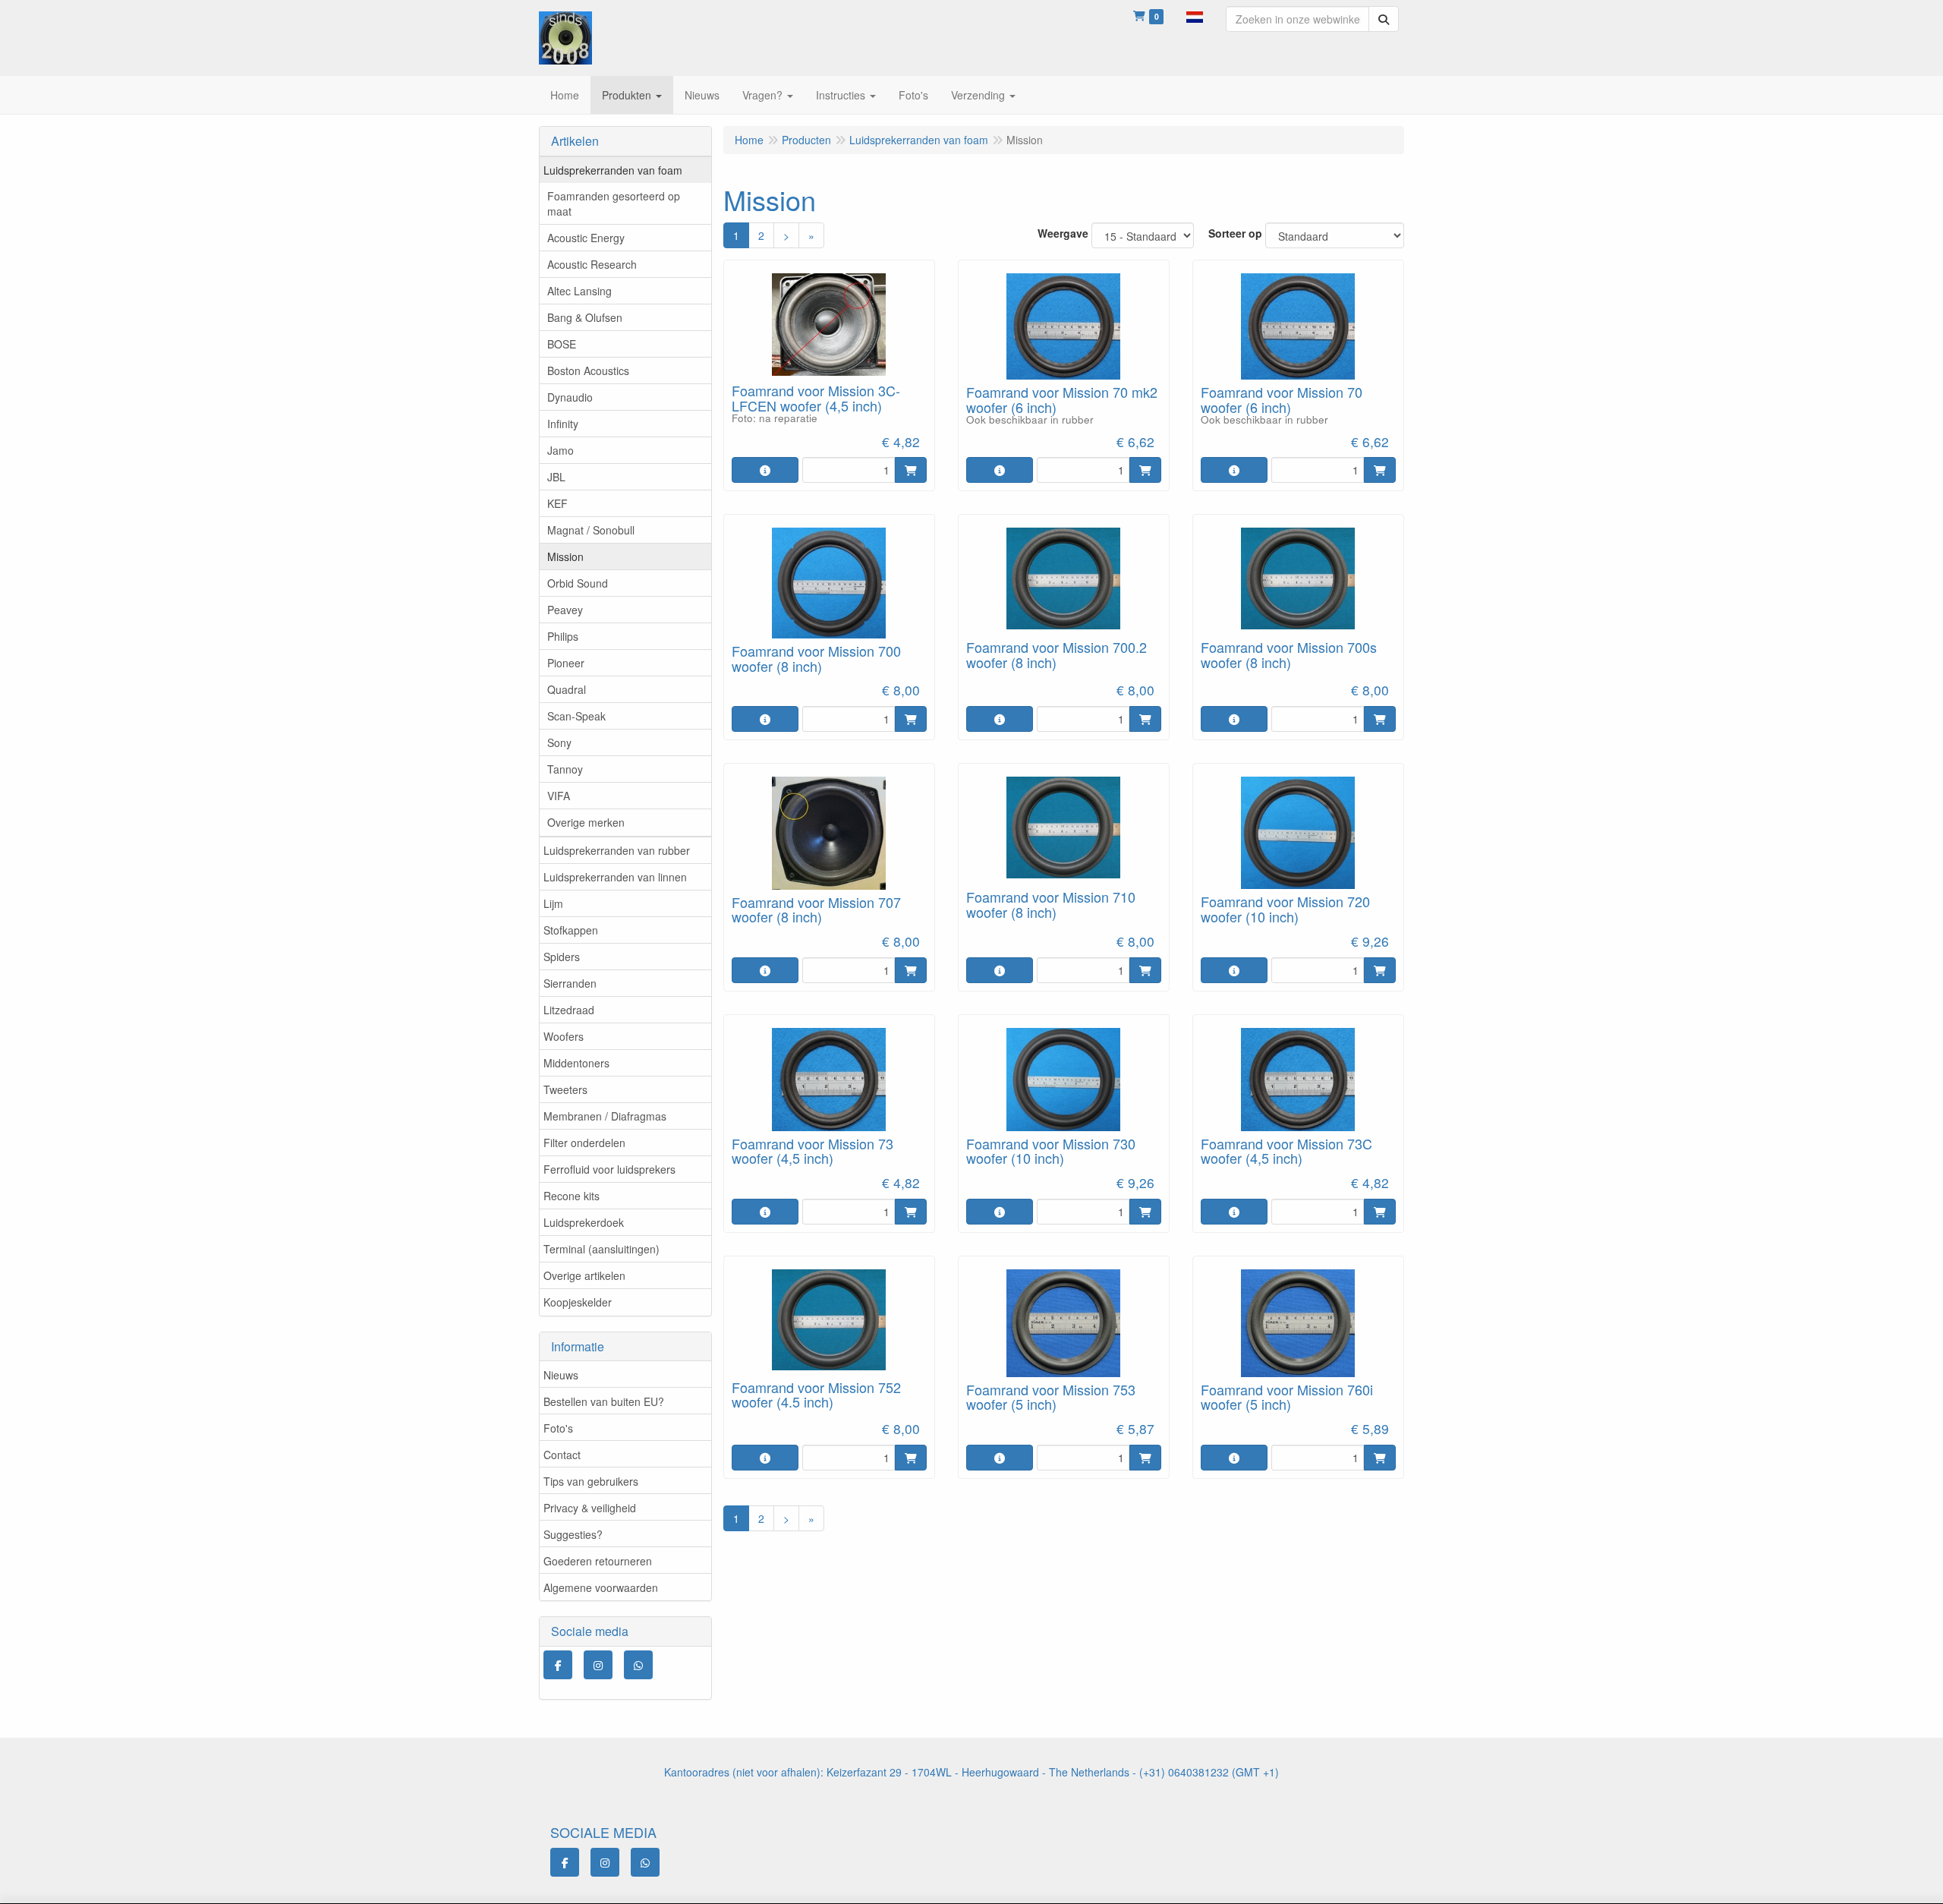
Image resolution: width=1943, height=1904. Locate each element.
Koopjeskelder (578, 1302)
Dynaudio (570, 397)
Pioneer (566, 663)
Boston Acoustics (588, 370)
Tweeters (565, 1089)
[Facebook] (558, 1665)
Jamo (561, 450)
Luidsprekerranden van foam (613, 170)
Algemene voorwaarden (601, 1587)
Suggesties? (573, 1534)
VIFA (559, 796)
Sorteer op (1235, 233)
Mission (565, 556)
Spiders (562, 957)
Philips (563, 636)
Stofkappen (571, 930)
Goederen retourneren (598, 1561)
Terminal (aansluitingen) (601, 1249)
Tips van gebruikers (591, 1481)
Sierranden (570, 983)
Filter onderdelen (584, 1143)
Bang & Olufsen (585, 317)
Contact (562, 1455)
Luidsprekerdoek (584, 1222)
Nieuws (561, 1375)
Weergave (1063, 233)
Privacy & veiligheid (590, 1508)
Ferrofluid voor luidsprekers (609, 1169)
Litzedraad (569, 1010)
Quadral (567, 689)
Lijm (553, 903)
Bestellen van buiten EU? (604, 1401)
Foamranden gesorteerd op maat (614, 203)
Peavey (565, 610)
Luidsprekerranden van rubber (617, 850)
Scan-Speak (576, 716)
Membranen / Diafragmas (605, 1116)
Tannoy (565, 769)
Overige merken (586, 822)
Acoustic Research (592, 264)
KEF (557, 503)
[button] (1195, 15)
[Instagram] (598, 1665)
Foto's (558, 1428)
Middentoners (576, 1063)
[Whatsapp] (638, 1665)
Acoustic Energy (586, 238)
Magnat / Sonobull (591, 530)
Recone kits (572, 1196)
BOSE (562, 344)
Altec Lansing (579, 291)
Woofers (564, 1036)
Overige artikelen (584, 1275)
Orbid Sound (578, 583)
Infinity (563, 424)
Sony (559, 742)
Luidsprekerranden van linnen (615, 877)
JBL (556, 477)
